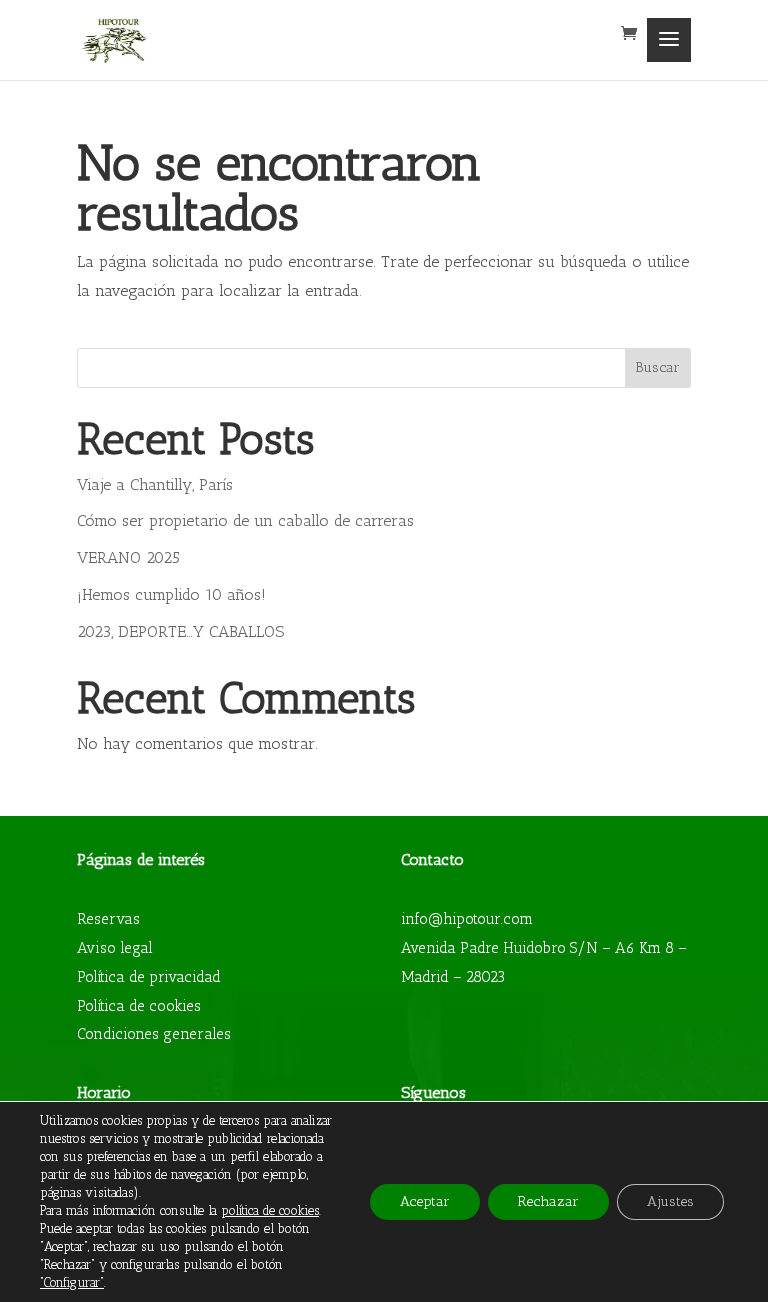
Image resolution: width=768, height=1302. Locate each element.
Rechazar (548, 1201)
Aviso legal (115, 948)
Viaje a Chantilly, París (155, 484)
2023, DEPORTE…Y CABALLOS (180, 631)
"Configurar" (72, 1282)
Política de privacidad (149, 977)
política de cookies (270, 1210)
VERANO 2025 (128, 557)
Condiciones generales (154, 1034)
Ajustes (670, 1201)
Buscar (657, 367)
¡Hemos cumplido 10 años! (171, 594)
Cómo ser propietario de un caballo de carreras (245, 520)
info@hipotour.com (467, 919)
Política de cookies (139, 1006)
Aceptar (425, 1201)
